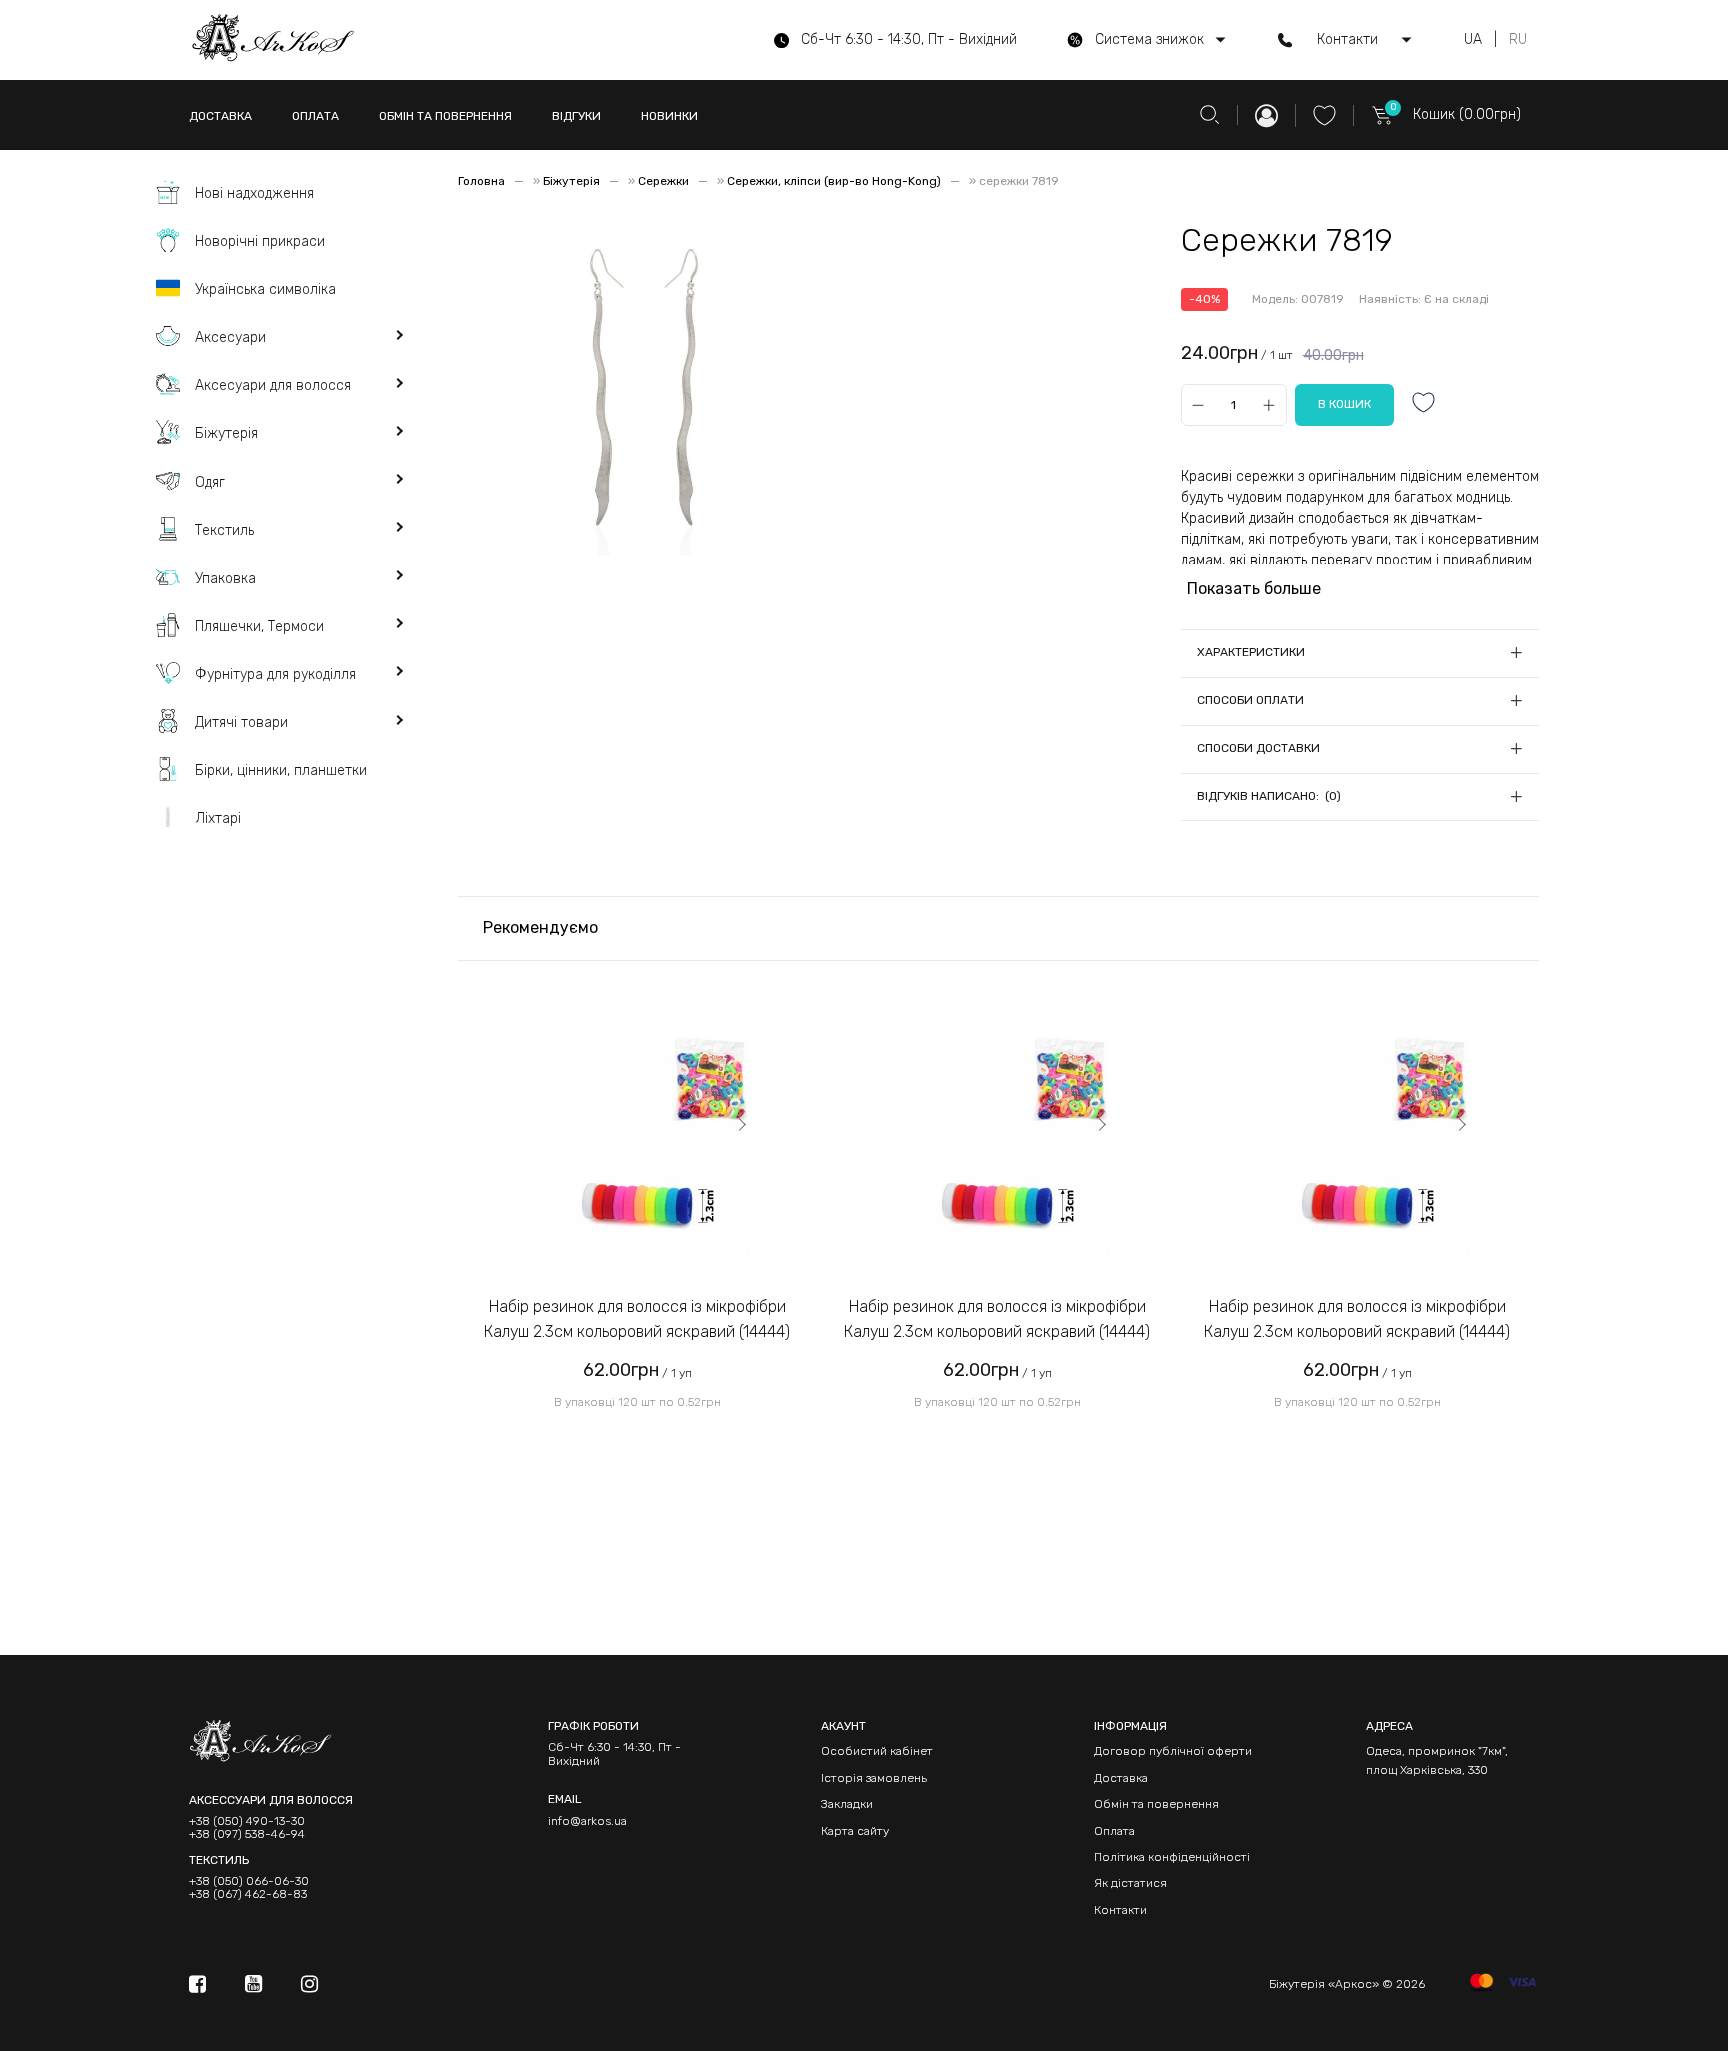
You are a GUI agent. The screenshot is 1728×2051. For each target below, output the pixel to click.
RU (1518, 40)
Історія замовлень (874, 1778)
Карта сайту (855, 1831)
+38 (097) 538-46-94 (247, 1834)
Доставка (1121, 1778)
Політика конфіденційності (1172, 1857)
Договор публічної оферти (1173, 1751)
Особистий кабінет (877, 1751)
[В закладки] (1424, 404)
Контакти (1120, 1910)
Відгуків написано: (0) (1269, 796)
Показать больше (1254, 588)
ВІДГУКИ (576, 116)
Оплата (1114, 1831)
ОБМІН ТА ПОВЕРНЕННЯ (445, 116)
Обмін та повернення (1156, 1804)
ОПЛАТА (315, 116)
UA (1473, 40)
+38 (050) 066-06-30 (249, 1881)
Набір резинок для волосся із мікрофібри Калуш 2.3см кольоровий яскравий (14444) (637, 1319)
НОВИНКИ (669, 116)
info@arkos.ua (587, 1821)
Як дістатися (1130, 1883)
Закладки (847, 1804)
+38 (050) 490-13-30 (247, 1821)
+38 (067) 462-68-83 (248, 1894)
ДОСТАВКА (220, 116)
